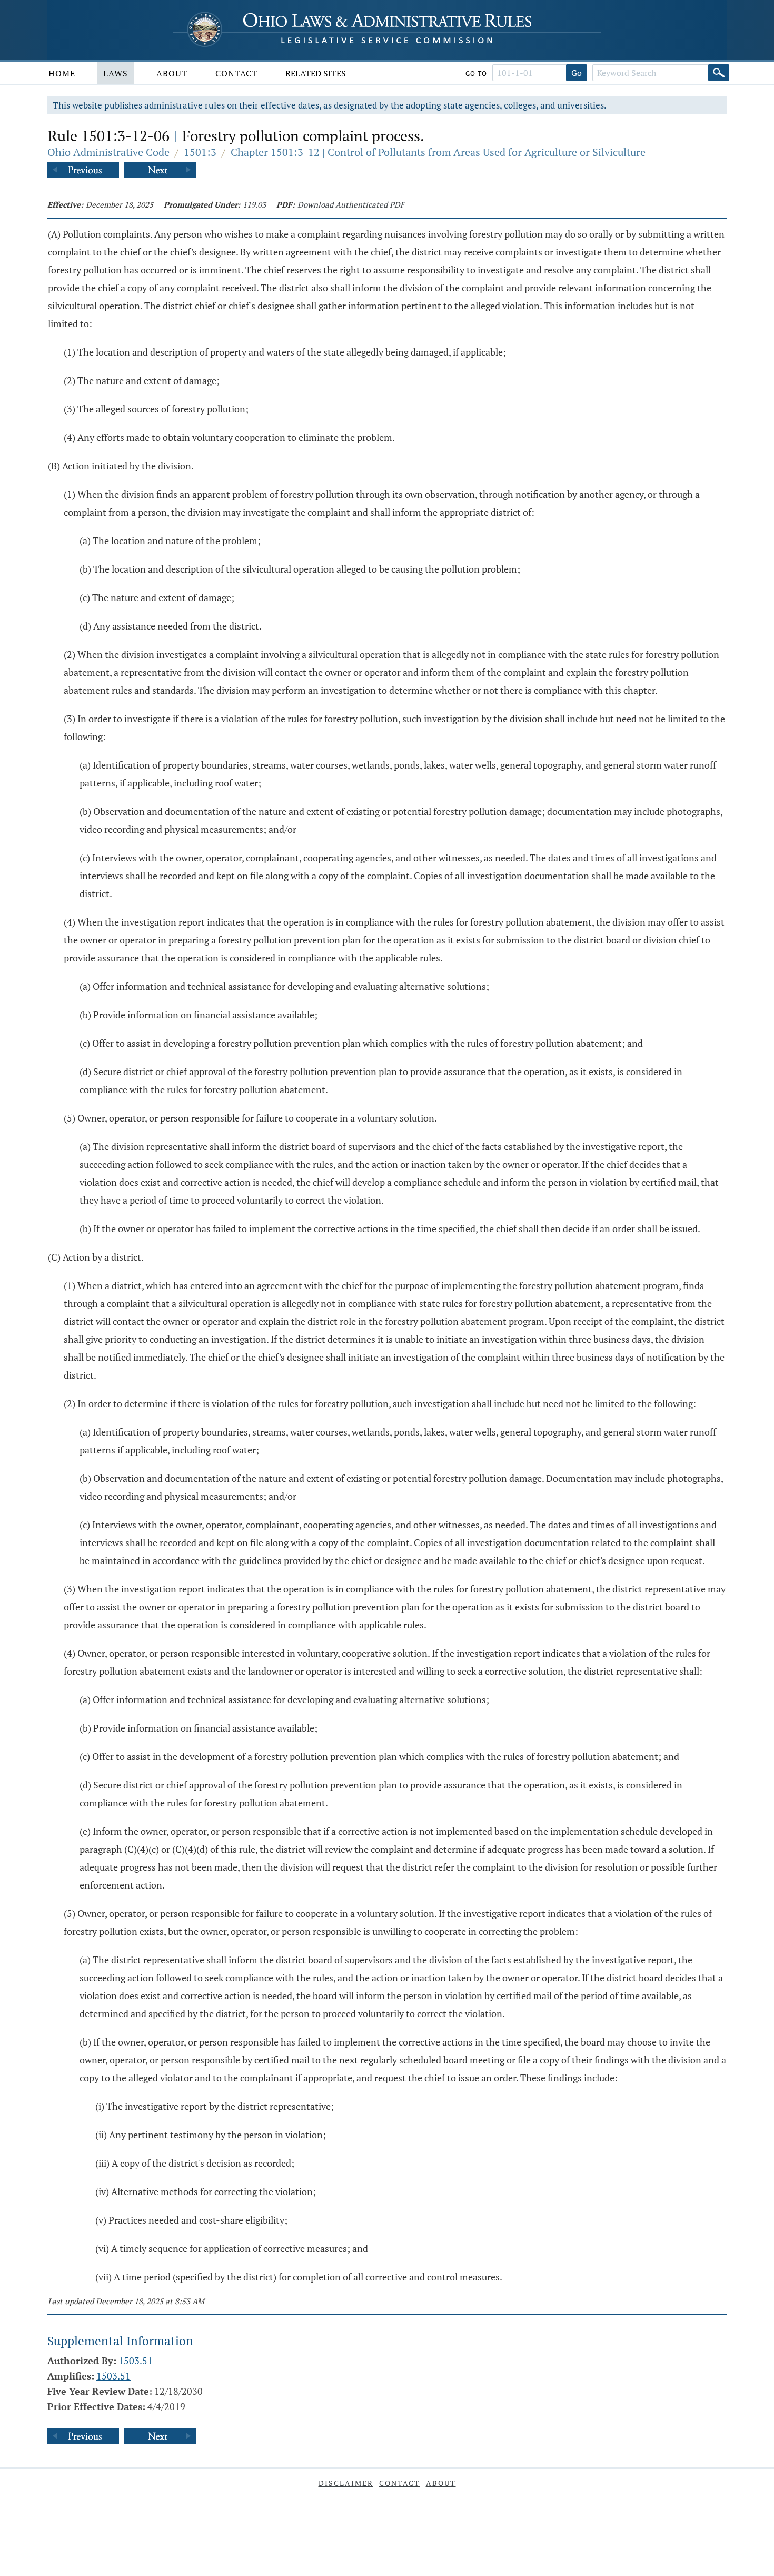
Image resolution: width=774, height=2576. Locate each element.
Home (62, 73)
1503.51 (136, 2361)
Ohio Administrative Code (108, 152)
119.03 (254, 204)
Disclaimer (346, 2483)
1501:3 (200, 152)
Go (577, 73)
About (172, 73)
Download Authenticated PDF (351, 204)
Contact (236, 73)
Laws (116, 73)
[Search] (719, 73)
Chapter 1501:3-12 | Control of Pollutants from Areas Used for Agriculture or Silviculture (438, 152)
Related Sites (316, 73)
